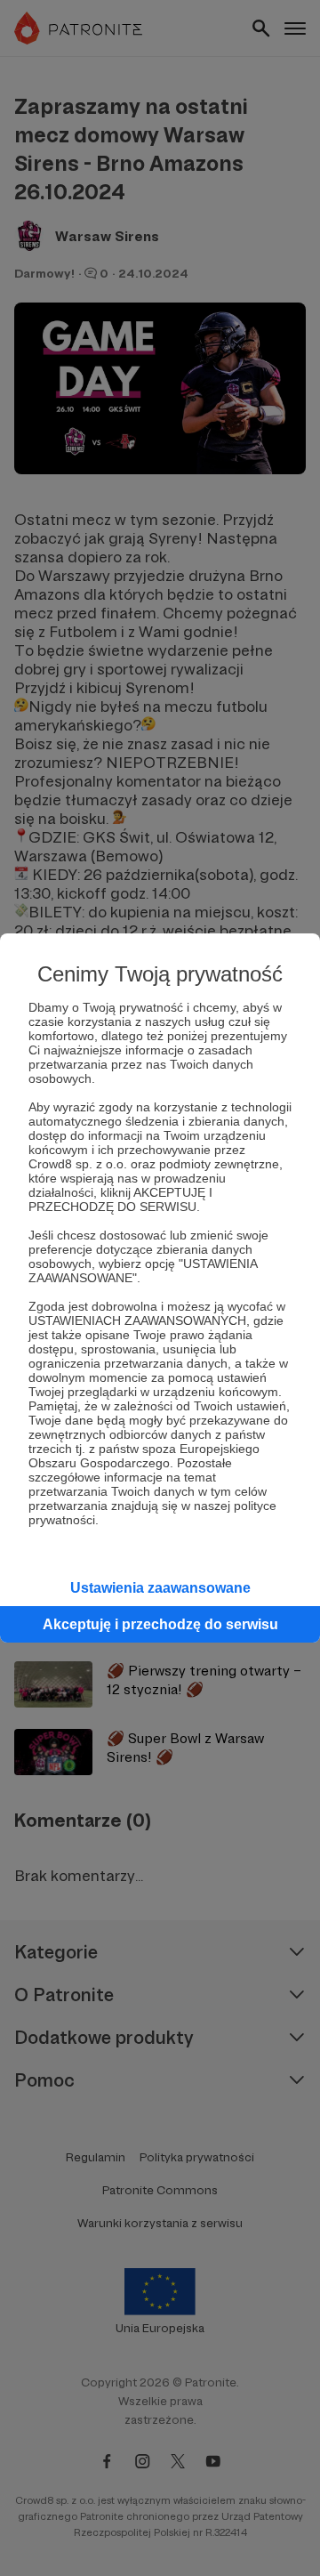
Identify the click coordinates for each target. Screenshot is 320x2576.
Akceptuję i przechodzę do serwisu (160, 1624)
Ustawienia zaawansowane (160, 1588)
